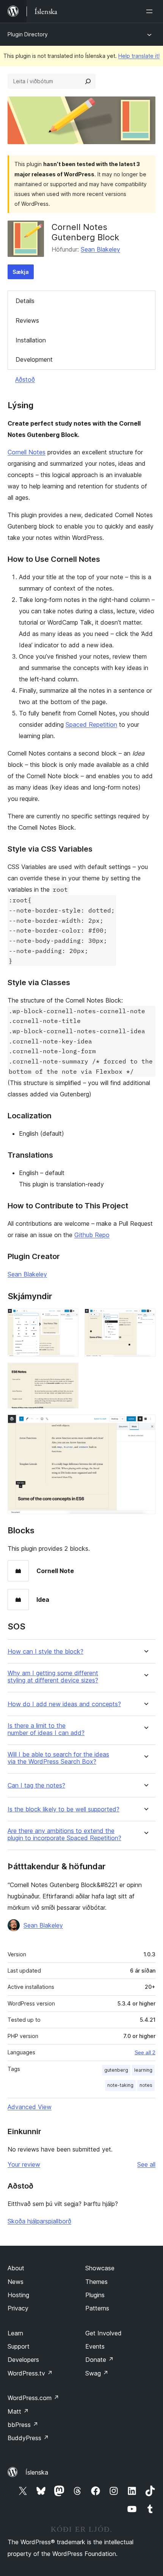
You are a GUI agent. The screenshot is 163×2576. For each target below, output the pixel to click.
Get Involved (103, 2333)
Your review (24, 2164)
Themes (96, 2282)
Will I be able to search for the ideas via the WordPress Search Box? (58, 1758)
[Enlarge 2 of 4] (145, 1319)
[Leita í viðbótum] (88, 81)
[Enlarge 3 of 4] (68, 1373)
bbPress (23, 2425)
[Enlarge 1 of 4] (68, 1319)
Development (34, 359)
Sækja (21, 272)
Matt (18, 2411)
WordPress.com (33, 2398)
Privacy (18, 2308)
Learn (15, 2333)
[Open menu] (151, 11)
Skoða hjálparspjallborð (39, 2221)
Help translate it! (139, 56)
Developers (23, 2360)
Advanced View (30, 2107)
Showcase (100, 2268)
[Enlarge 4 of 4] (145, 1425)
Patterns (97, 2308)
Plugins (95, 2295)
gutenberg (116, 2070)
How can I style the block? (45, 1652)
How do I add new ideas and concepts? (64, 1704)
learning (143, 2070)
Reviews (27, 320)
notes (146, 2085)
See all (146, 2164)
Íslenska (37, 2472)
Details (25, 301)
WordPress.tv (30, 2373)
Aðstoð (25, 379)
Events (95, 2346)
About (16, 2268)
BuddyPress (28, 2438)
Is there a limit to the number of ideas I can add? (46, 1729)
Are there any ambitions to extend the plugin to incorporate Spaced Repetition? (64, 1834)
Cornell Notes (27, 452)
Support (19, 2346)
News (16, 2282)
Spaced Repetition (91, 724)
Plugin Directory (28, 34)
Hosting (18, 2295)
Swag (97, 2373)
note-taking (120, 2085)
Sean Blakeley (100, 249)
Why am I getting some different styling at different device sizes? (53, 1677)
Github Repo (92, 1235)
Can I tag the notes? (36, 1785)
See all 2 (145, 2052)
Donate (100, 2360)
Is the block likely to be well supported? (63, 1809)
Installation (31, 340)
